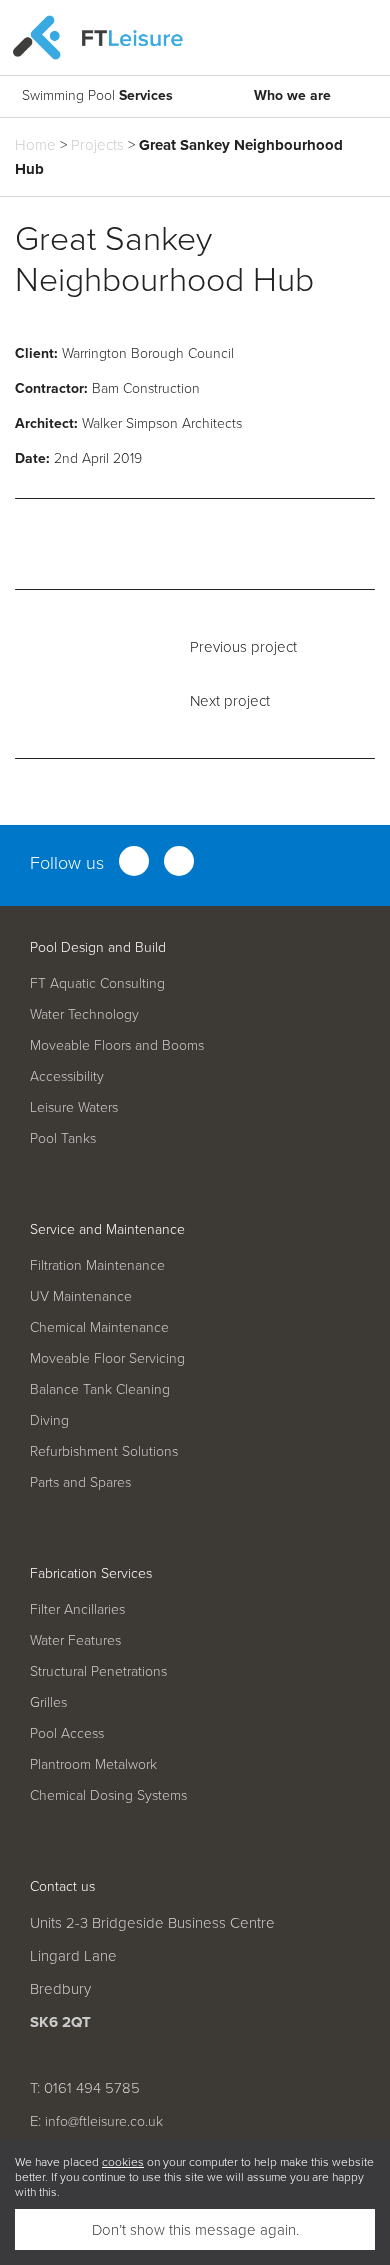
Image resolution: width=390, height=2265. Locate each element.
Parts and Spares (80, 1481)
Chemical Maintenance (99, 1326)
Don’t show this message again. (195, 2229)
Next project (230, 700)
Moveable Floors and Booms (117, 1044)
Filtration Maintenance (97, 1264)
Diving (49, 1419)
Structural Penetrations (98, 1670)
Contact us (62, 1885)
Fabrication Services (91, 1572)
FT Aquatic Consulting (97, 982)
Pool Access (67, 1732)
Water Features (75, 1639)
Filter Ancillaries (77, 1608)
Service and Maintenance (107, 1228)
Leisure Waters (74, 1106)
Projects (97, 144)
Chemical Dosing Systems (108, 1794)
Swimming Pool (97, 95)
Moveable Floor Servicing (107, 1357)
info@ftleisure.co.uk (104, 2120)
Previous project (243, 646)
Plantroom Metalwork (93, 1763)
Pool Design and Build (98, 946)
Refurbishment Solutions (104, 1450)
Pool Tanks (63, 1137)
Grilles (48, 1701)
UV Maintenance (81, 1295)
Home (35, 144)
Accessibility (67, 1075)
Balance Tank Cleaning (100, 1388)
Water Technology (84, 1013)
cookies (123, 2161)
